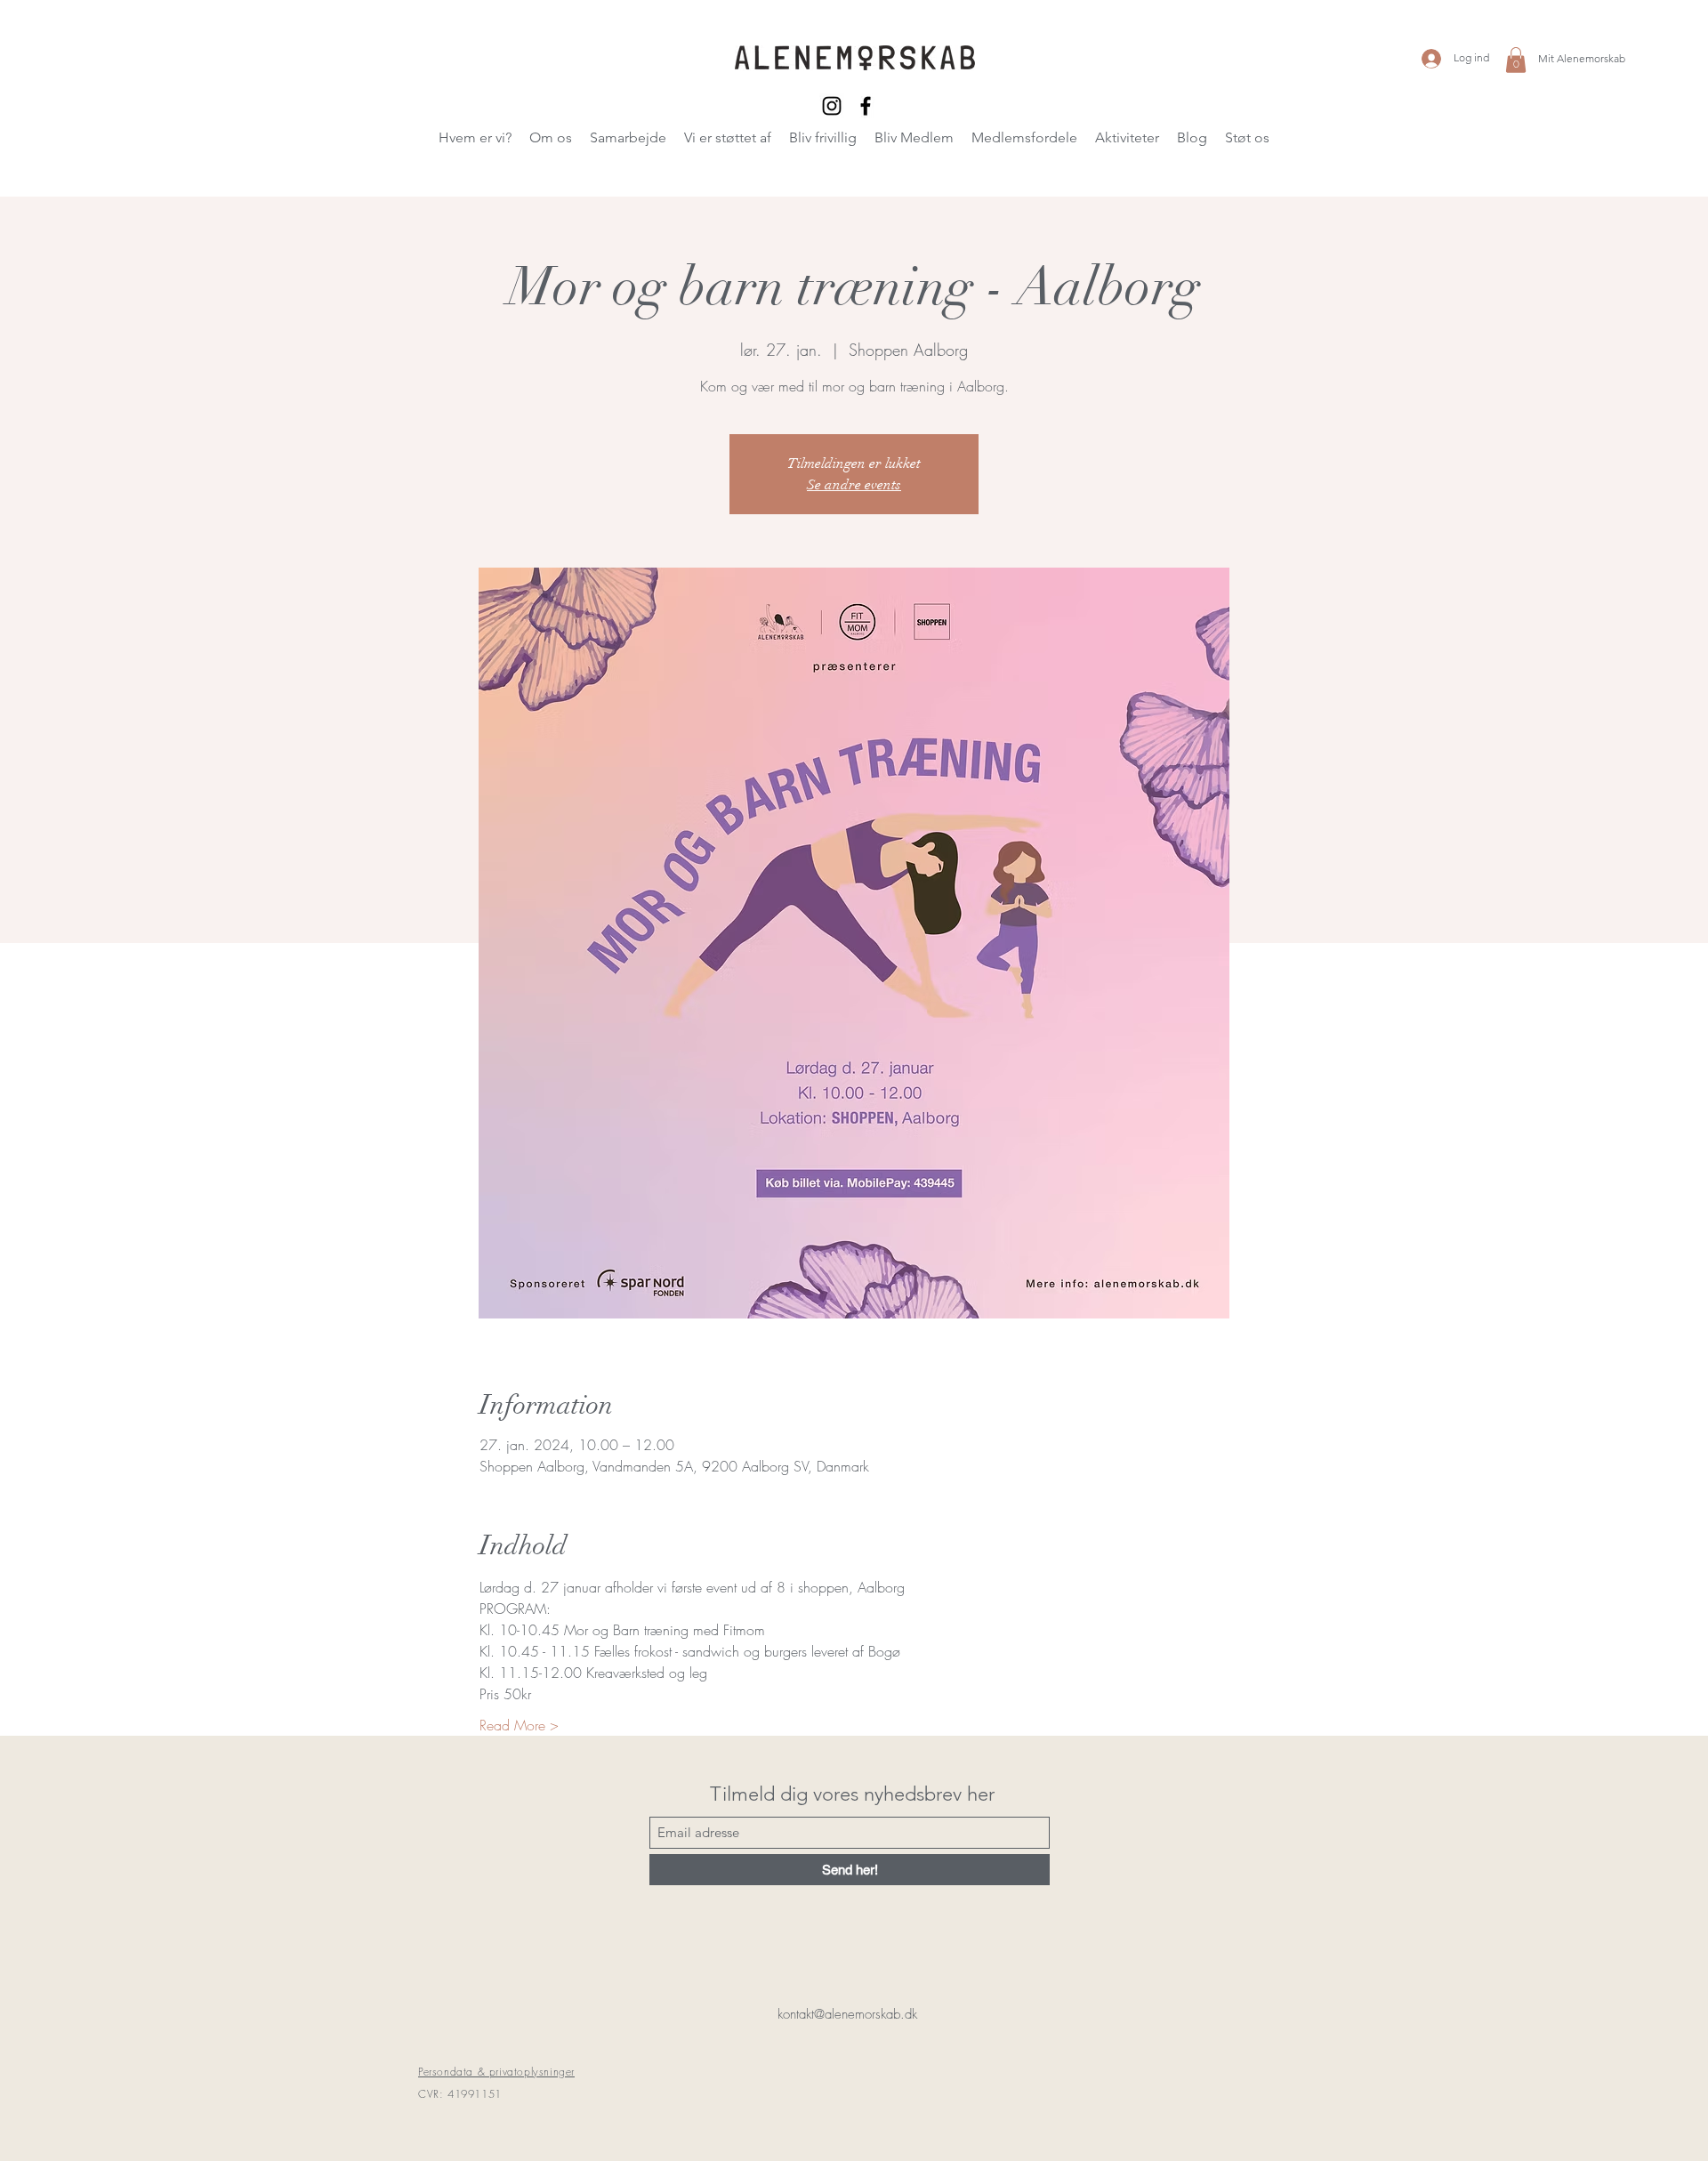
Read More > (519, 1725)
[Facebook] (866, 106)
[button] (1516, 60)
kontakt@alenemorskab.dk (847, 2014)
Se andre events (854, 485)
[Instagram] (832, 106)
